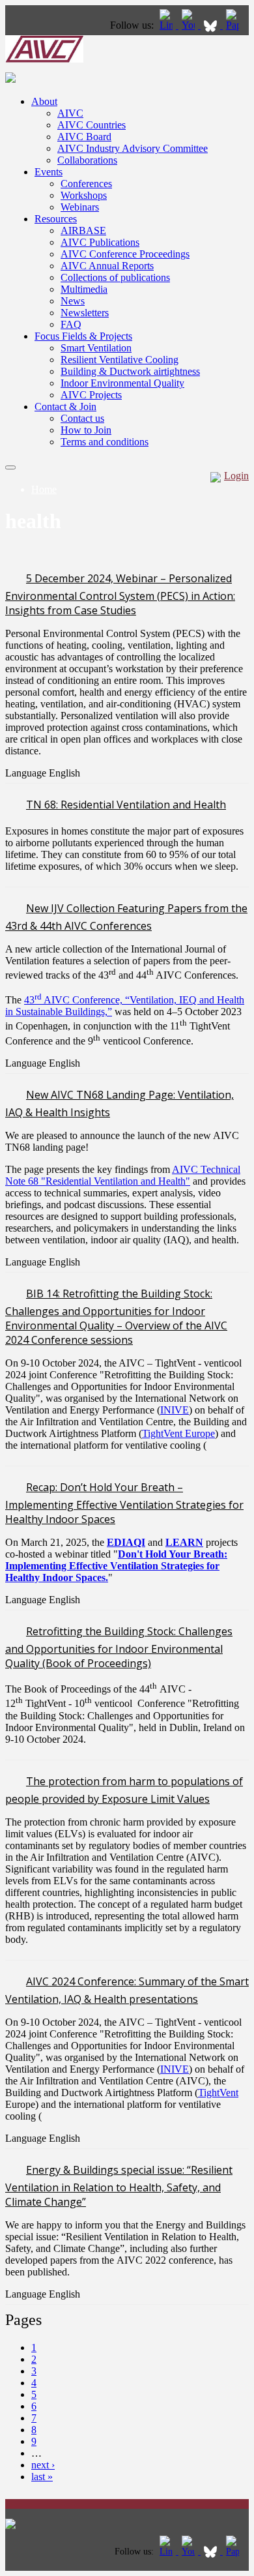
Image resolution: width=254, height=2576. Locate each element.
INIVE (175, 1410)
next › (43, 2465)
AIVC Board (84, 137)
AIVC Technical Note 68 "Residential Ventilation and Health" (123, 1175)
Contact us (82, 418)
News (73, 301)
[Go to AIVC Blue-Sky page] (212, 25)
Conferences (86, 184)
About (44, 101)
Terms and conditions (105, 442)
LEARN (184, 1542)
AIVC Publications (100, 242)
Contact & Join (65, 407)
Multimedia (84, 289)
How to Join (86, 430)
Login (236, 476)
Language (27, 773)
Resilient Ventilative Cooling (120, 360)
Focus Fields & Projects (83, 336)
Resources (56, 219)
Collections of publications (115, 277)
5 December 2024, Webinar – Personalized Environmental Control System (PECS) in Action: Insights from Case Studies (120, 594)
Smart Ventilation (96, 348)
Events (49, 172)
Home (44, 489)
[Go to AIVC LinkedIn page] (167, 25)
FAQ (71, 324)
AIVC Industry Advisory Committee (133, 148)
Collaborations (87, 160)
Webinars (80, 207)
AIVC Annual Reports (107, 266)
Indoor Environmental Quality (122, 383)
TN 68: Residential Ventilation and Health (126, 805)
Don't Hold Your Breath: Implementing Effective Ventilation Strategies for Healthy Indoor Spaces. (116, 1566)
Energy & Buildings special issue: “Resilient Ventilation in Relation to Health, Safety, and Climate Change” (119, 2186)
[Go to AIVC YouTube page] (190, 25)
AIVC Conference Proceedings (125, 254)
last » (42, 2477)
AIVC (70, 113)
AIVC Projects (91, 395)
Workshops (84, 195)
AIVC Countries (92, 125)
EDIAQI (126, 1542)
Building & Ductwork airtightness (130, 371)
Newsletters (85, 313)
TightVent (218, 2093)
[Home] (44, 59)
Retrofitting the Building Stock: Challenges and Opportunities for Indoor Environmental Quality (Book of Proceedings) (119, 1647)
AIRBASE (83, 230)
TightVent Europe (178, 1433)
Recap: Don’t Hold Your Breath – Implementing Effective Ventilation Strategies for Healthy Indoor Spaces (124, 1503)
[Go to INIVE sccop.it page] (236, 25)
